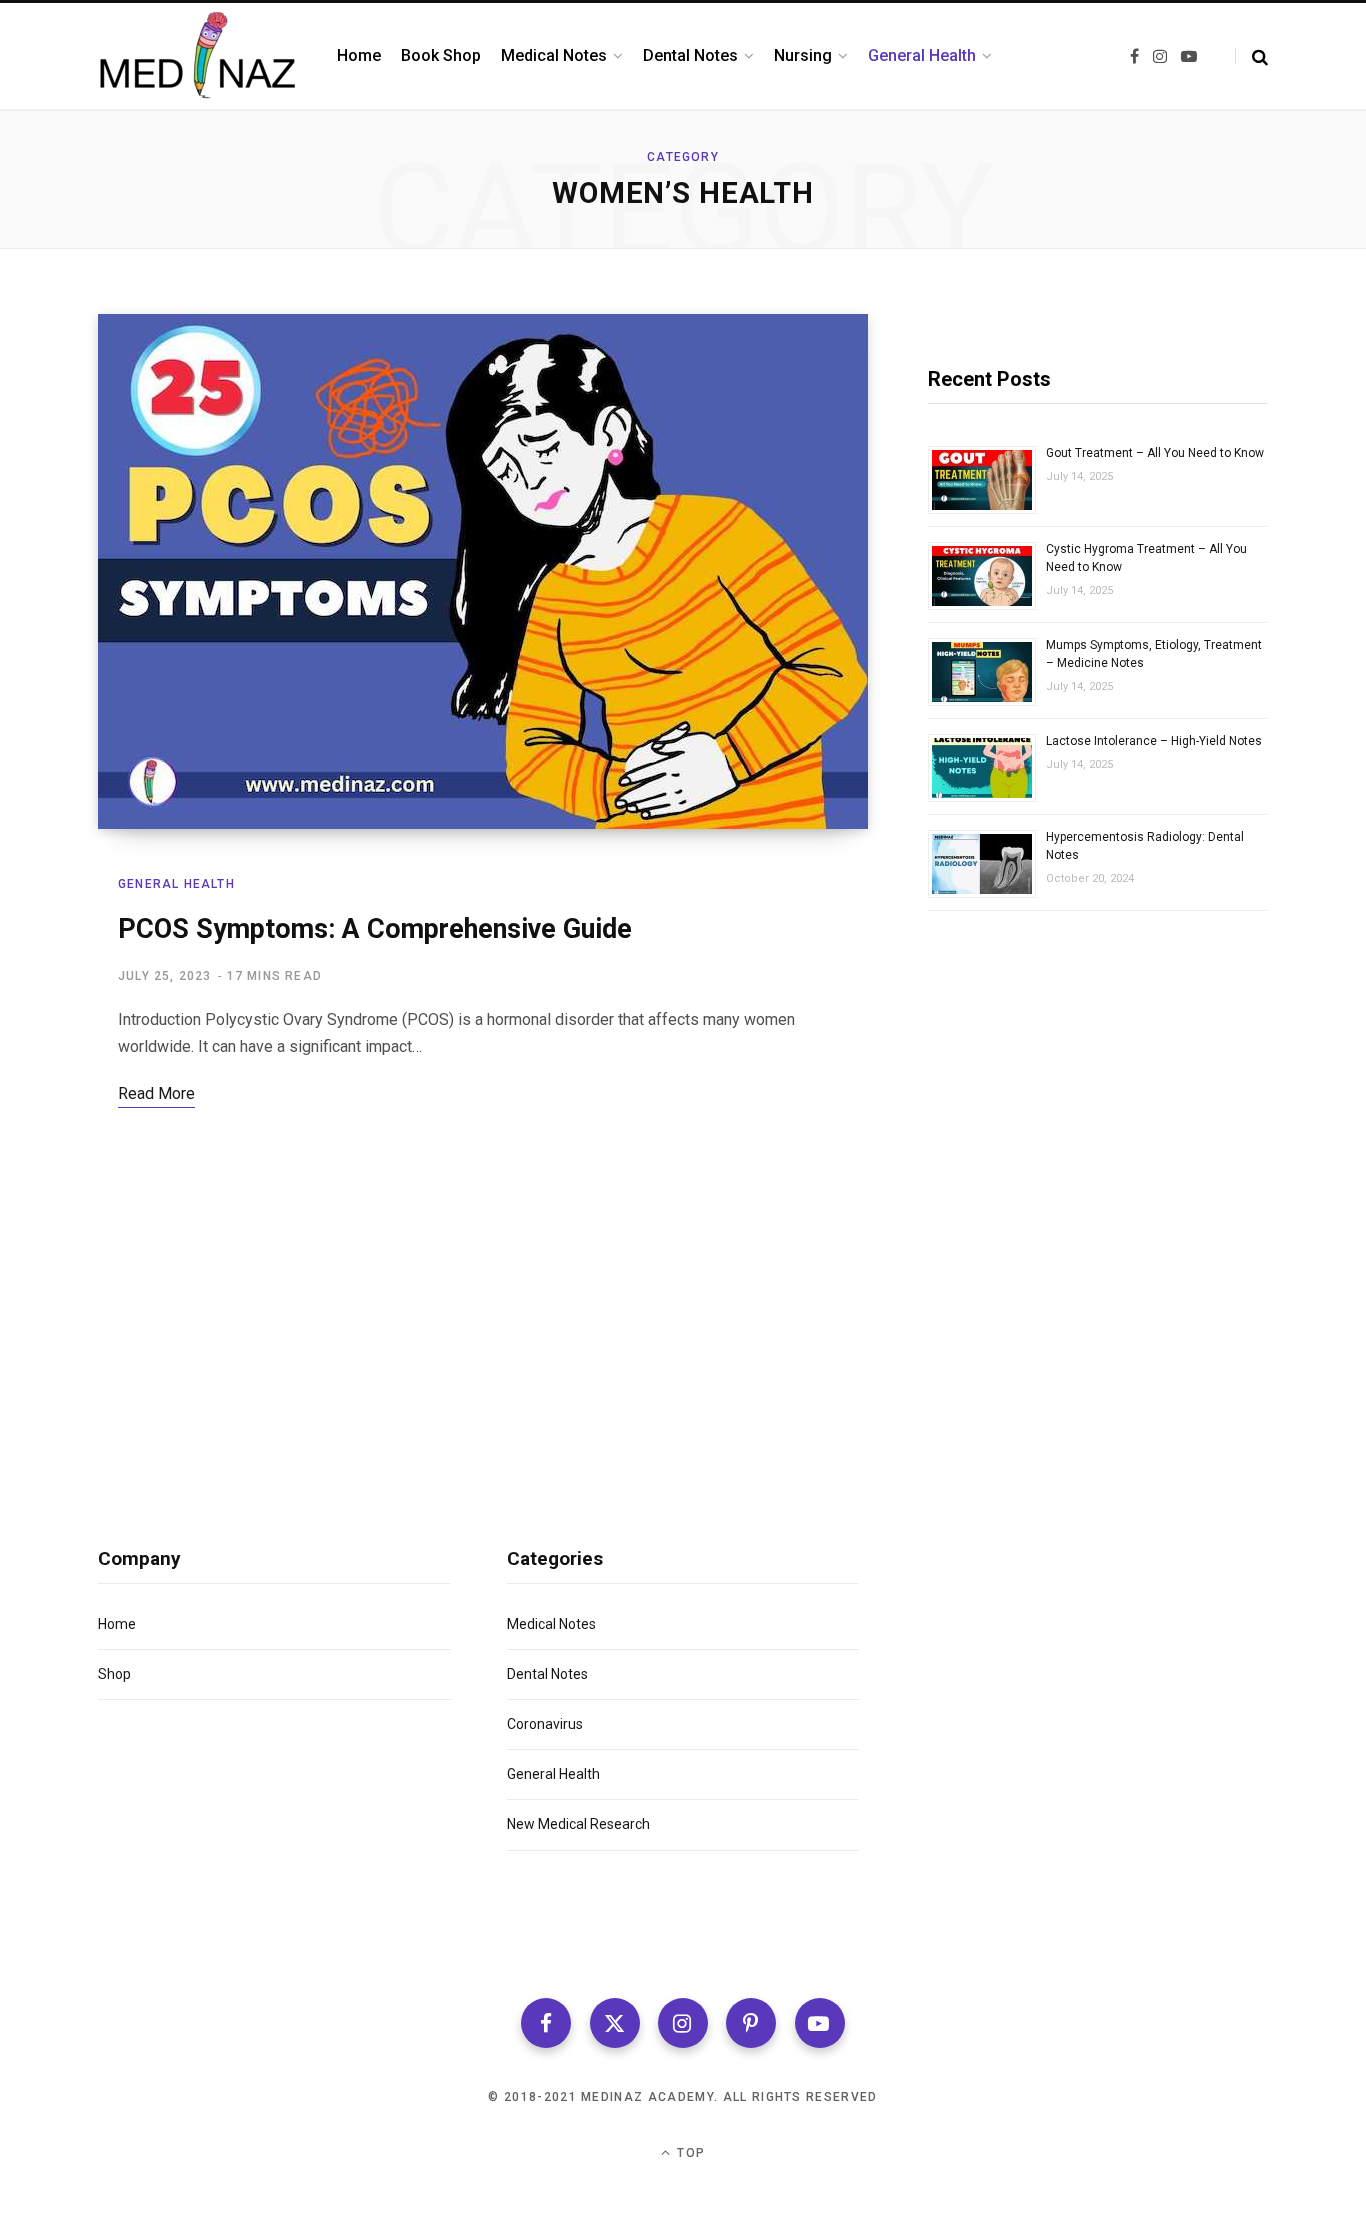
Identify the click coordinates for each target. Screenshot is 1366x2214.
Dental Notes (547, 1674)
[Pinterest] (751, 2023)
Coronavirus (545, 1724)
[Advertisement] (1098, 1155)
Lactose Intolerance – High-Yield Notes (1154, 741)
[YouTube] (820, 2023)
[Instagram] (683, 2023)
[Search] (1251, 56)
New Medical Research (578, 1824)
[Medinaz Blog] (197, 56)
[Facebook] (546, 2023)
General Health (176, 884)
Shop (114, 1674)
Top (689, 2153)
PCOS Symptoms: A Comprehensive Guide (375, 929)
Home (117, 1624)
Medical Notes (551, 1624)
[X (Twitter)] (615, 2023)
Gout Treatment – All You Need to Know (1155, 453)
